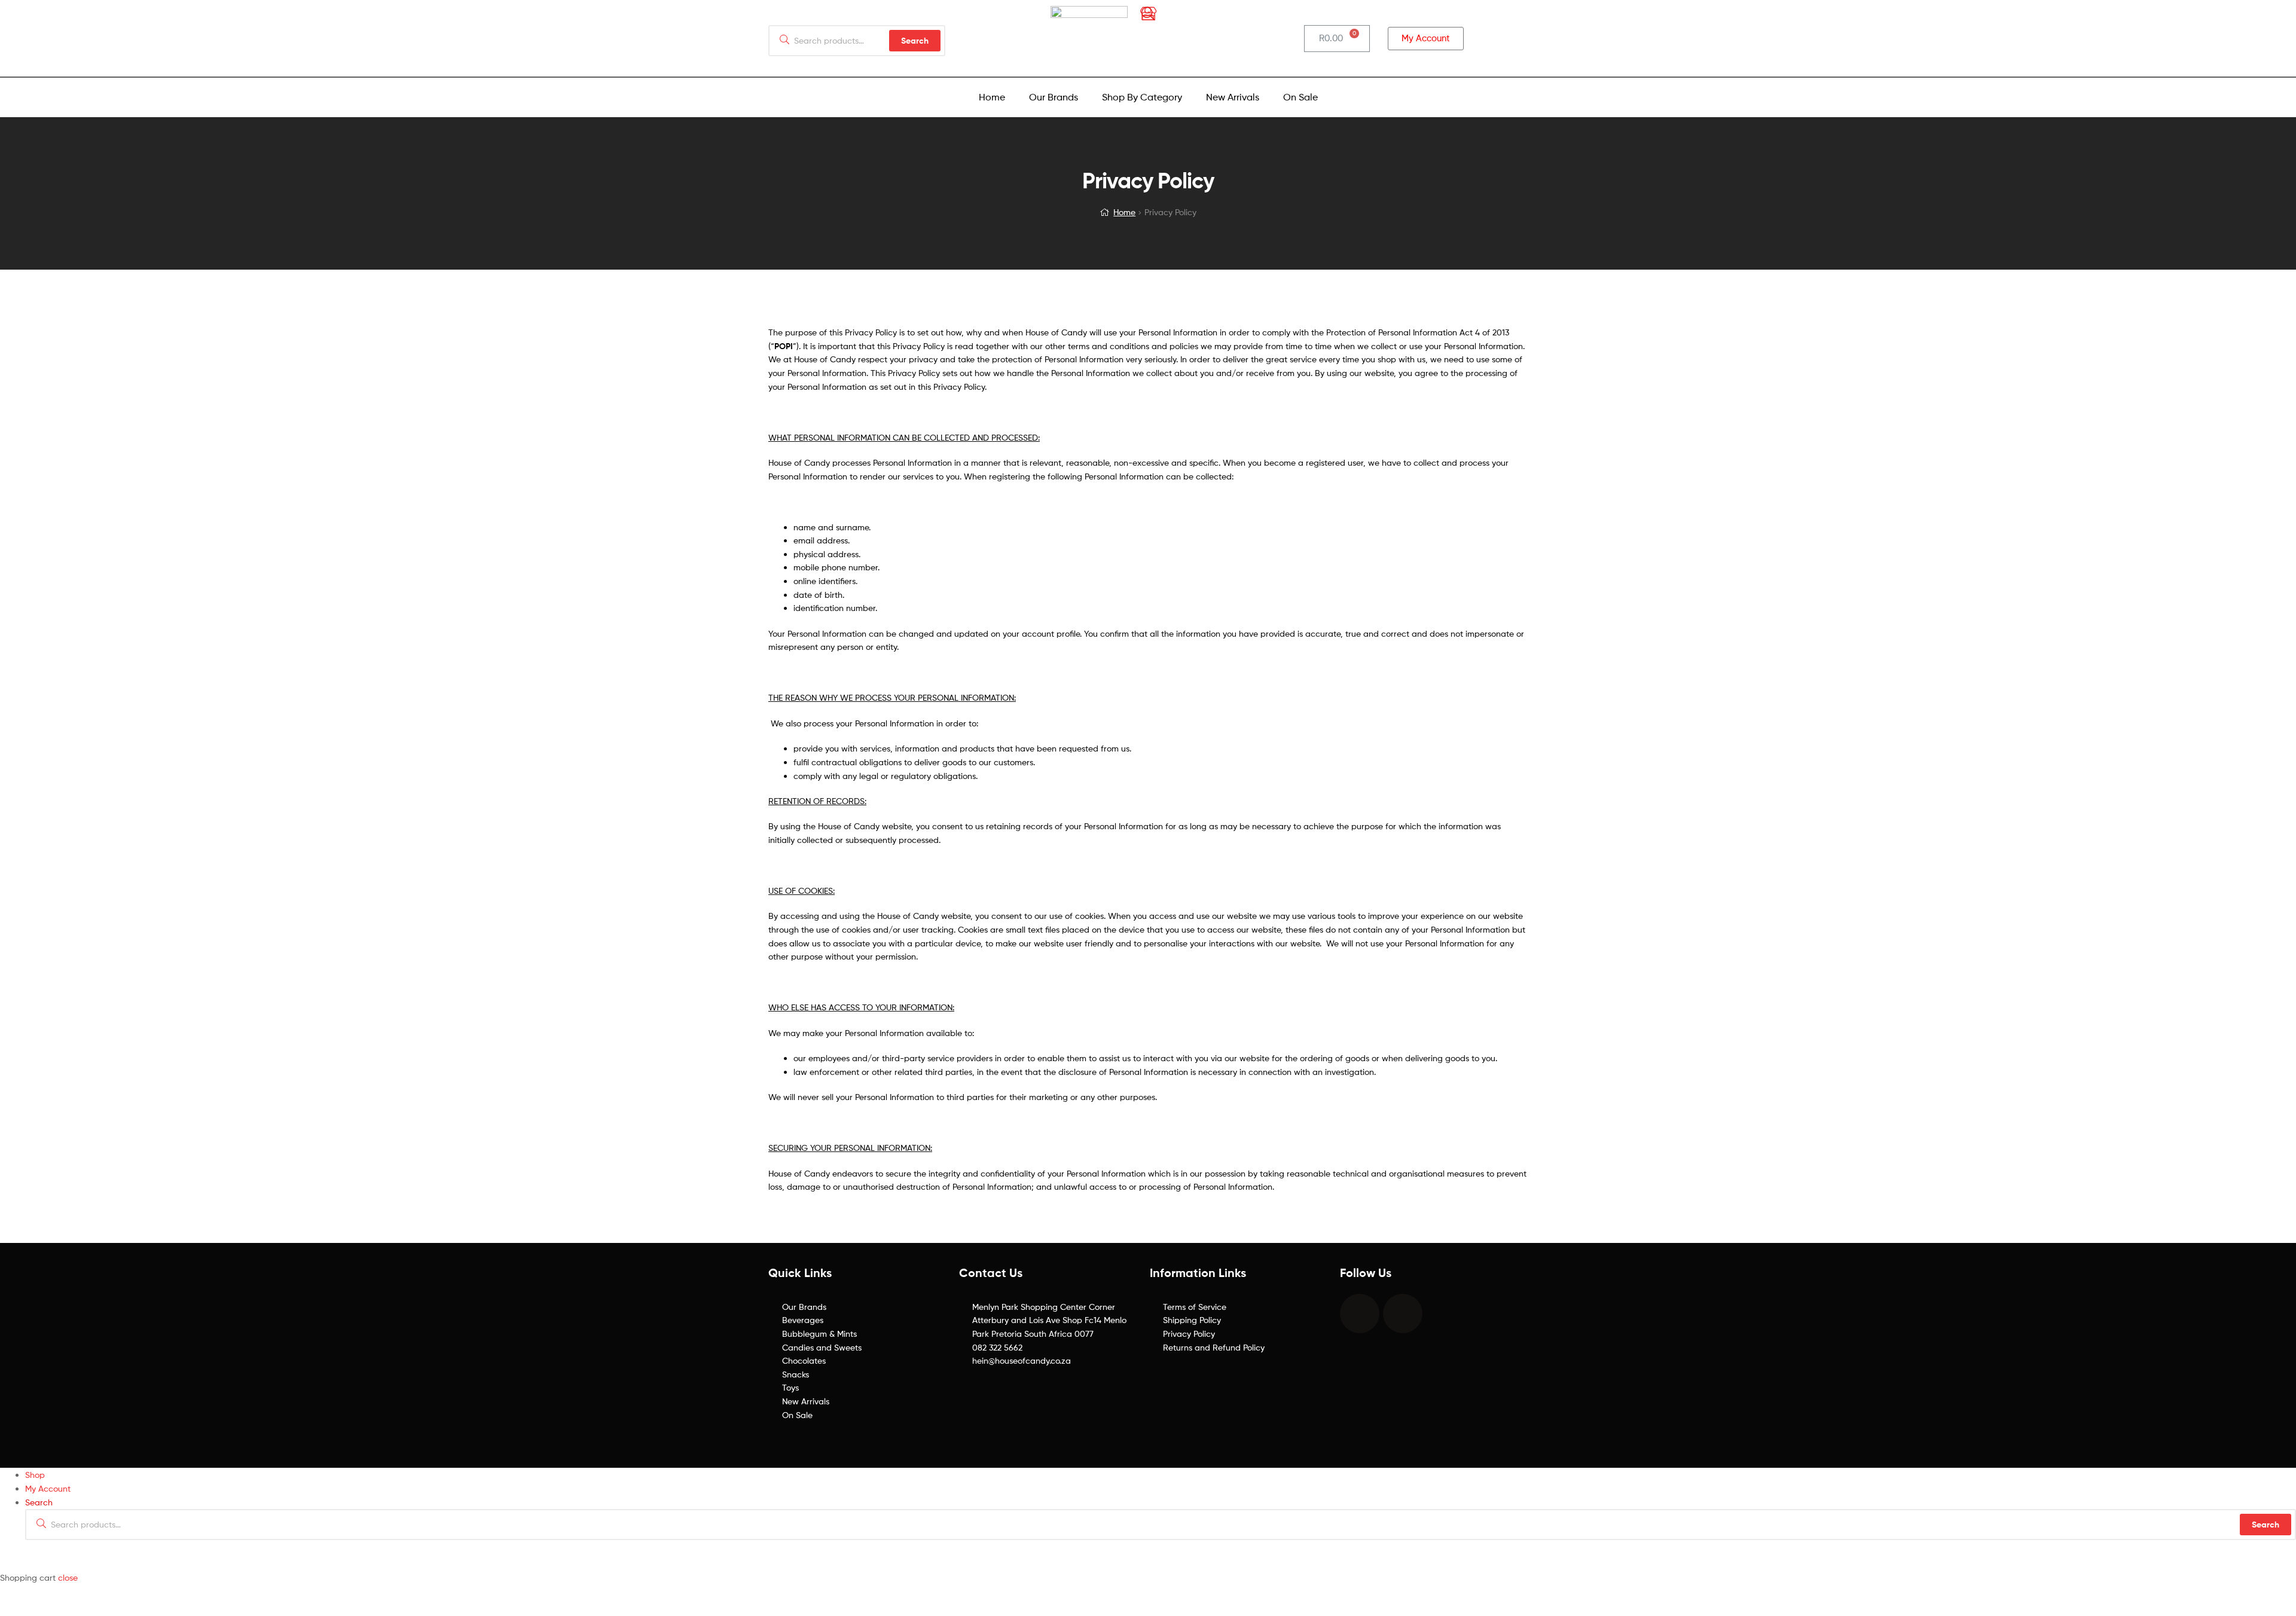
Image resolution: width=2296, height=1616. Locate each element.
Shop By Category (1142, 97)
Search (2266, 1525)
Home (992, 97)
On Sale (1300, 97)
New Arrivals (1233, 97)
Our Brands (1054, 97)
